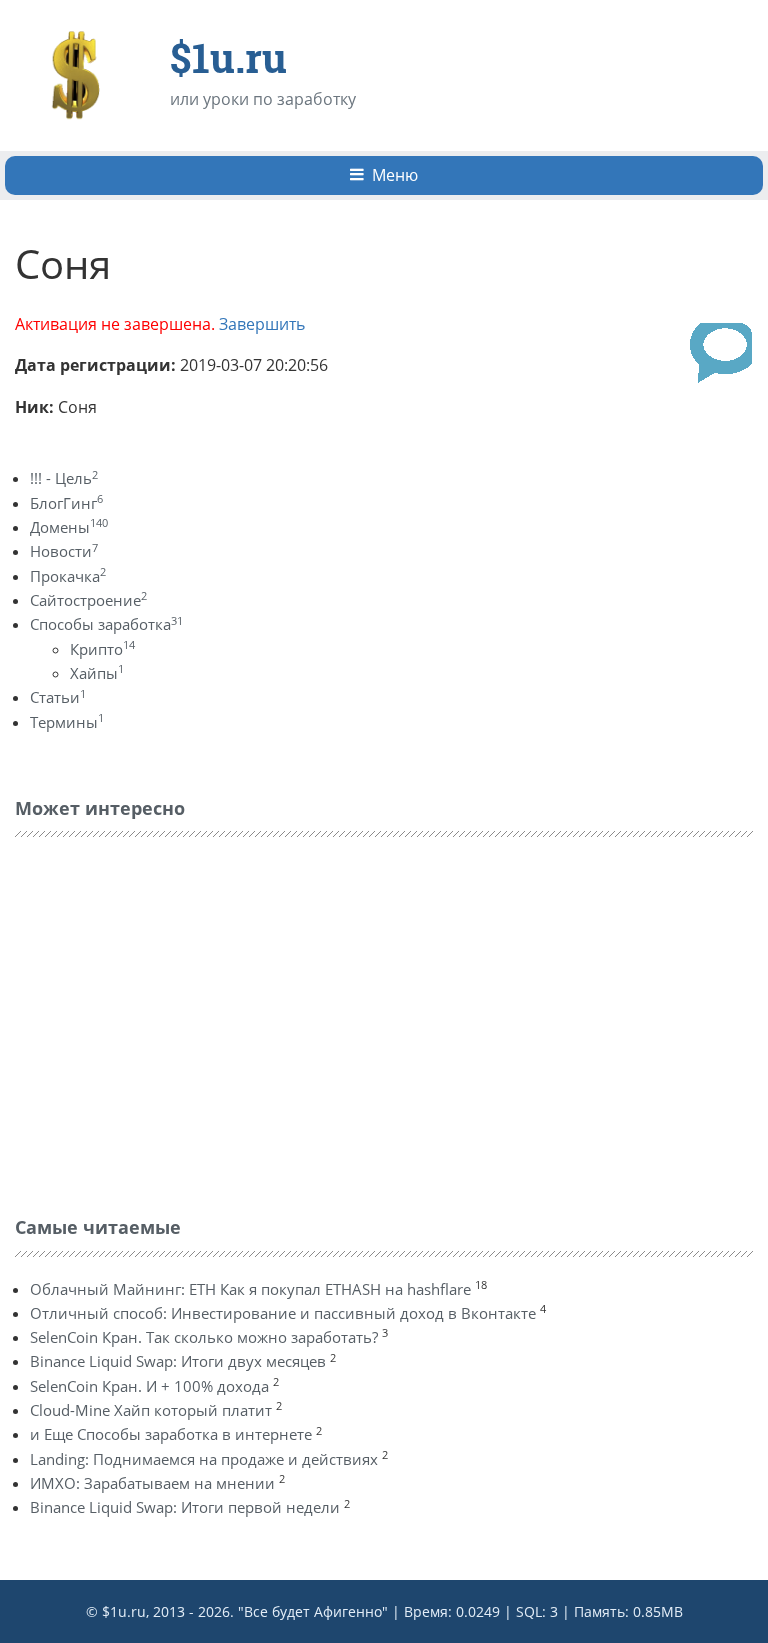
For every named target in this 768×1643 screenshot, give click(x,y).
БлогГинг (66, 503)
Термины (67, 722)
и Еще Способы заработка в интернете (171, 1434)
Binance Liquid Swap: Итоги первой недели (185, 1507)
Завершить (262, 324)
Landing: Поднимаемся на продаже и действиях (204, 1459)
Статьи (58, 697)
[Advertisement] (165, 1022)
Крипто (102, 649)
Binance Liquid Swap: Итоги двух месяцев (178, 1361)
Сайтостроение (88, 600)
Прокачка (68, 576)
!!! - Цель (64, 478)
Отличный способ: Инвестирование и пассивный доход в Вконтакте (283, 1313)
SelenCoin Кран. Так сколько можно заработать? (204, 1337)
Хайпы (97, 673)
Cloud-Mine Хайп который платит (151, 1410)
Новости (64, 551)
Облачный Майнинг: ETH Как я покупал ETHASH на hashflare (250, 1289)
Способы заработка (106, 624)
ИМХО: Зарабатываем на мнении (152, 1483)
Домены (69, 527)
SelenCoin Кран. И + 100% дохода (149, 1386)
